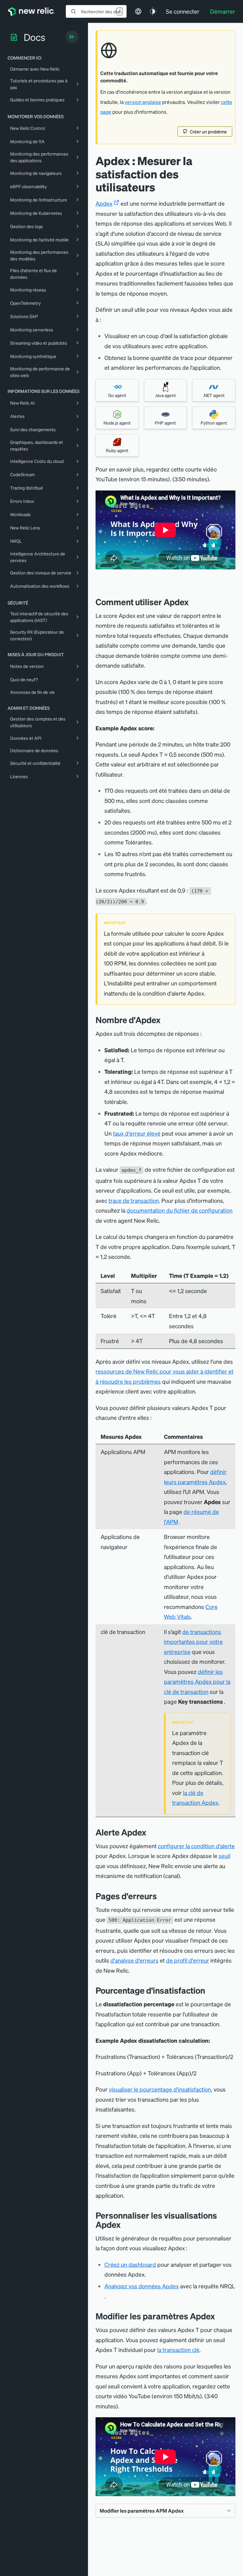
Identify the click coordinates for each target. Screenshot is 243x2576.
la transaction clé (178, 2350)
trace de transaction (134, 1200)
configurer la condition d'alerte (196, 1846)
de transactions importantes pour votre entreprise (193, 1642)
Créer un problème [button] (208, 131)
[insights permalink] (125, 2224)
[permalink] (99, 582)
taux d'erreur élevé (137, 1133)
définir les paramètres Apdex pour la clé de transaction (197, 1682)
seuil (224, 1856)
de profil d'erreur (188, 1960)
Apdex (104, 203)
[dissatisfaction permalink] (210, 1990)
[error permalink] (162, 1896)
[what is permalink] (193, 602)
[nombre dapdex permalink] (164, 1020)
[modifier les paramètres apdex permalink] (218, 2316)
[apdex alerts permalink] (151, 1832)
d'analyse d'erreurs (134, 1960)
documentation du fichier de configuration (180, 1210)
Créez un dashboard (130, 2264)
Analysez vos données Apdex (142, 2286)
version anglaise (143, 102)
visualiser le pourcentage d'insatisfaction (160, 2089)
